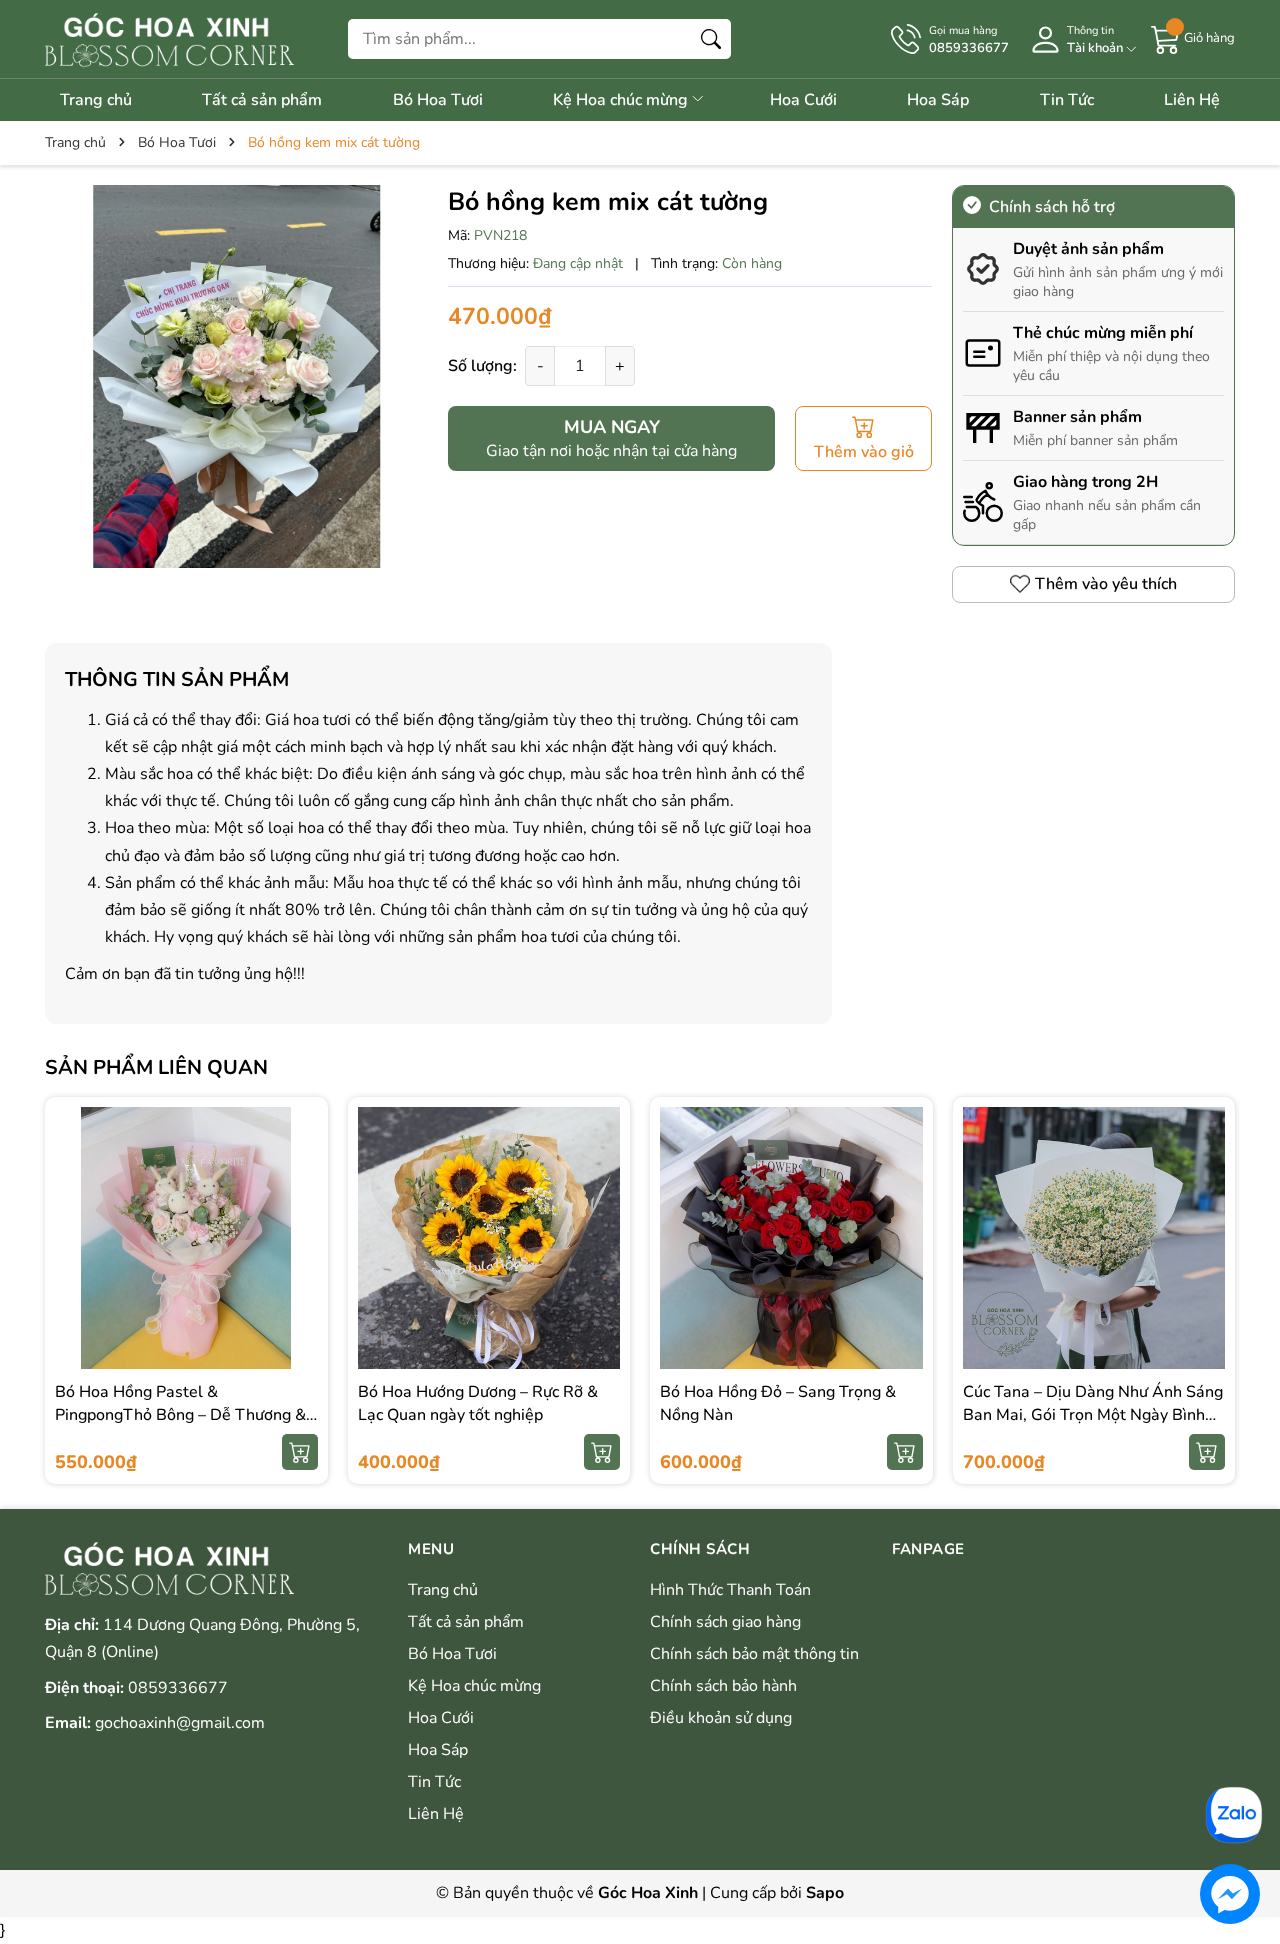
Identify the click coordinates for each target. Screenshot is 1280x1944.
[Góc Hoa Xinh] (169, 39)
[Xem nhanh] (300, 1217)
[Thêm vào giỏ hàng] (300, 1452)
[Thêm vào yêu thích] (300, 1259)
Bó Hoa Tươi (438, 100)
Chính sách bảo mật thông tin (754, 1654)
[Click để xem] (236, 376)
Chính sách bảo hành (723, 1686)
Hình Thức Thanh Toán (730, 1590)
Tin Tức (1067, 100)
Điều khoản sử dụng (721, 1718)
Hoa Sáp (938, 100)
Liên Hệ (1192, 100)
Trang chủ (96, 100)
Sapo (825, 1893)
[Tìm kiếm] (711, 39)
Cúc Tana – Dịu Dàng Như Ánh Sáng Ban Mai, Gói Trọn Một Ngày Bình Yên (1093, 1414)
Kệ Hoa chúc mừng (622, 100)
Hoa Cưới (803, 100)
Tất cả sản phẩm (262, 100)
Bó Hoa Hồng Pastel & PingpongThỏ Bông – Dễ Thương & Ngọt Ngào (180, 1414)
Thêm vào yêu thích (1106, 584)
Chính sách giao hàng (725, 1622)
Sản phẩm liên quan (156, 1067)
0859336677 (178, 1688)
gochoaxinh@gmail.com (180, 1723)
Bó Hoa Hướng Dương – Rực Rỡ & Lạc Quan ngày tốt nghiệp (478, 1403)
